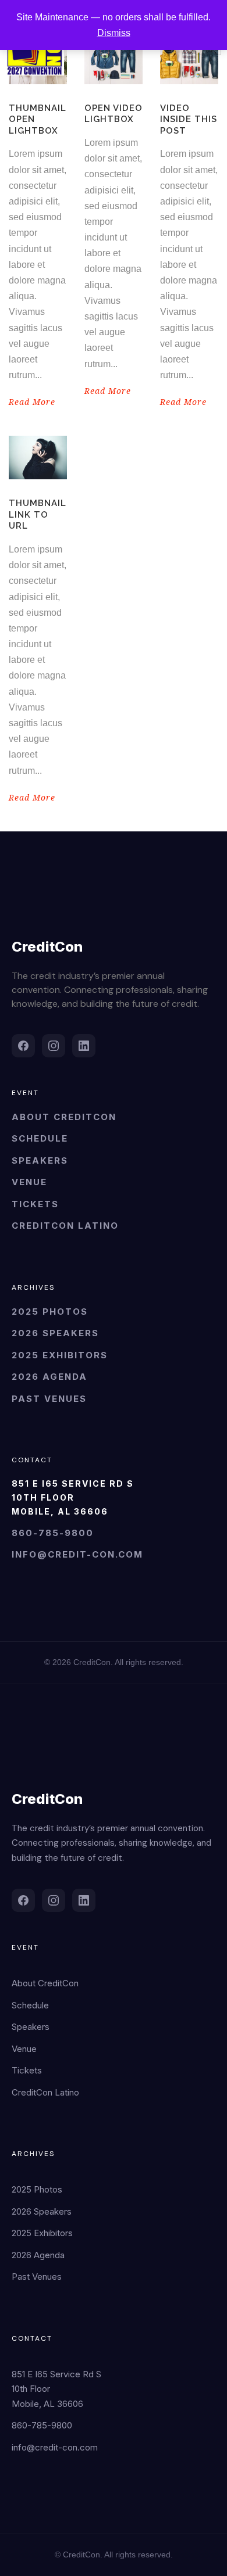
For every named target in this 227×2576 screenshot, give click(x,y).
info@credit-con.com (77, 1554)
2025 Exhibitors (60, 1355)
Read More (32, 402)
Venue (29, 1182)
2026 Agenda (49, 1377)
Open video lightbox (114, 114)
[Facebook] (23, 1046)
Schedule (40, 1138)
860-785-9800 (53, 1533)
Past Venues (49, 1399)
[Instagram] (54, 1046)
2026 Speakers (55, 1333)
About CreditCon (64, 1117)
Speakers (40, 1160)
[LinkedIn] (84, 1046)
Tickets (35, 1204)
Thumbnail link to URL (38, 514)
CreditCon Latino (65, 1226)
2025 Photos (50, 1312)
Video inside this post (189, 119)
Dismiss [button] (114, 33)
